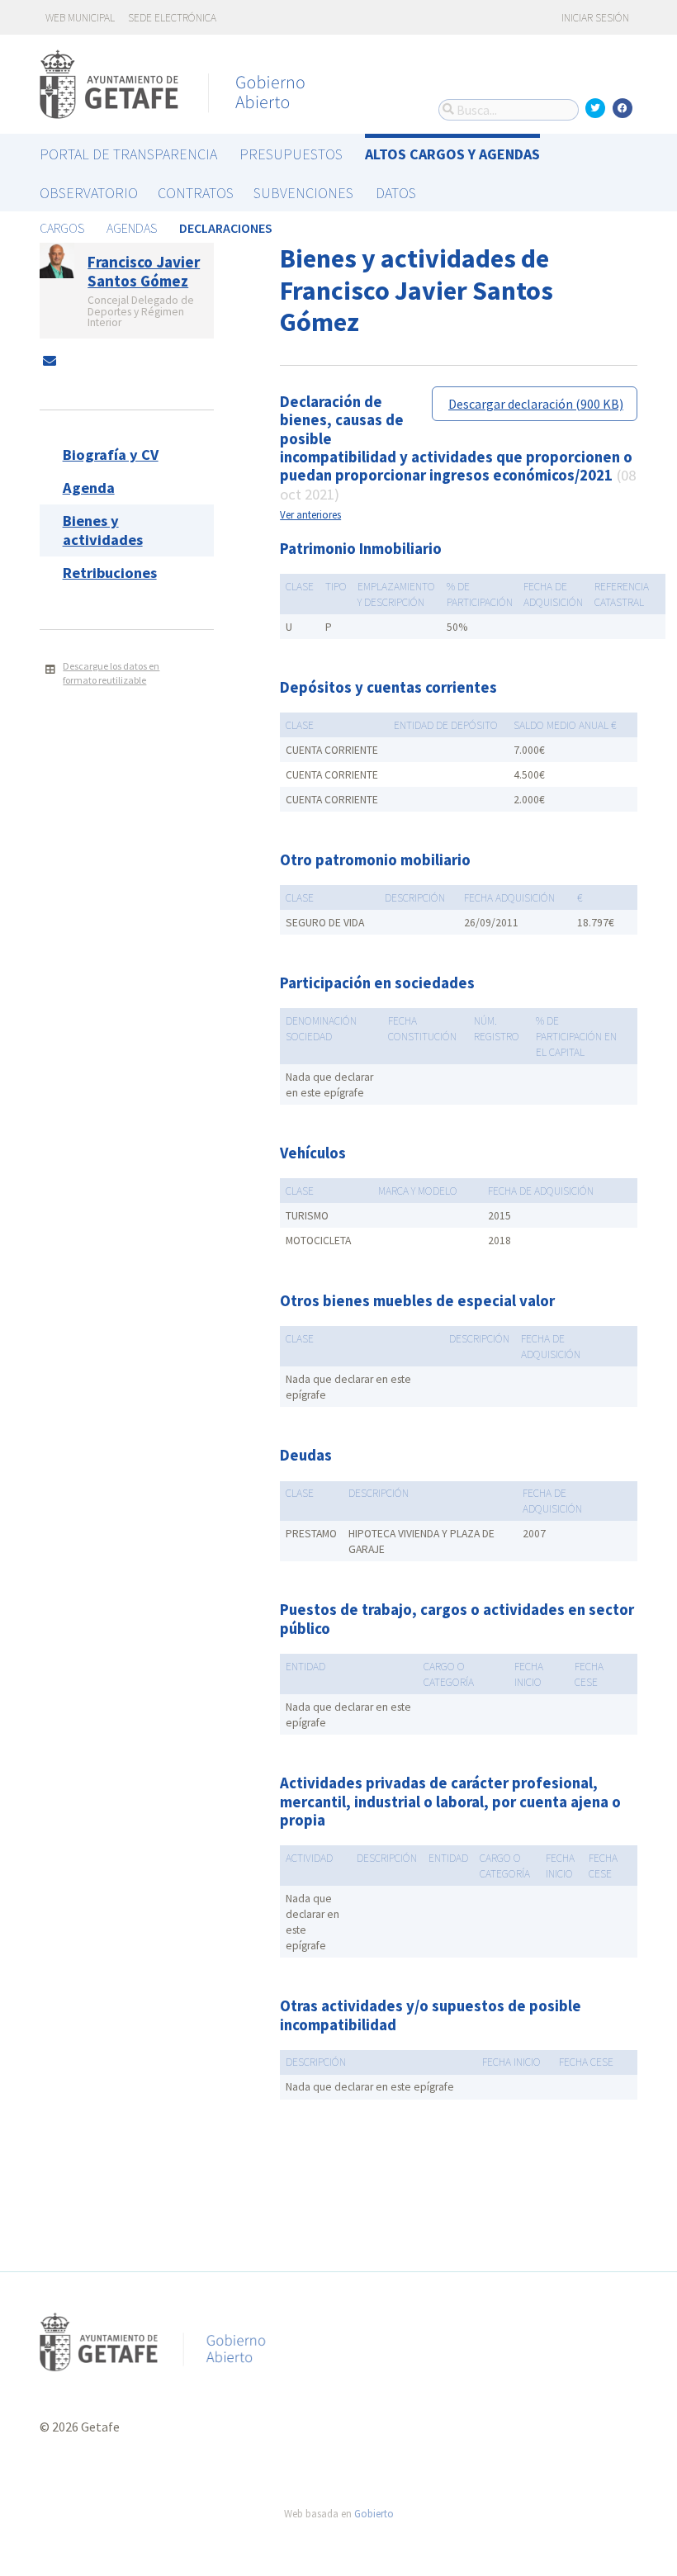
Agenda (89, 488)
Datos (396, 193)
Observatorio (89, 193)
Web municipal (80, 18)
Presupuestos (291, 154)
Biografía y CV (111, 455)
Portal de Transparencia (128, 154)
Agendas (132, 228)
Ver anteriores (310, 514)
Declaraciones (226, 228)
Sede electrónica (172, 18)
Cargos (62, 228)
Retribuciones (110, 573)
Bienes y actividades (103, 530)
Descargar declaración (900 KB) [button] (536, 404)
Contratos (196, 193)
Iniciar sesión (594, 18)
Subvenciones (303, 193)
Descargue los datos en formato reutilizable (111, 673)
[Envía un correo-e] (50, 361)
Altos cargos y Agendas (452, 154)
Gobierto (374, 2513)
